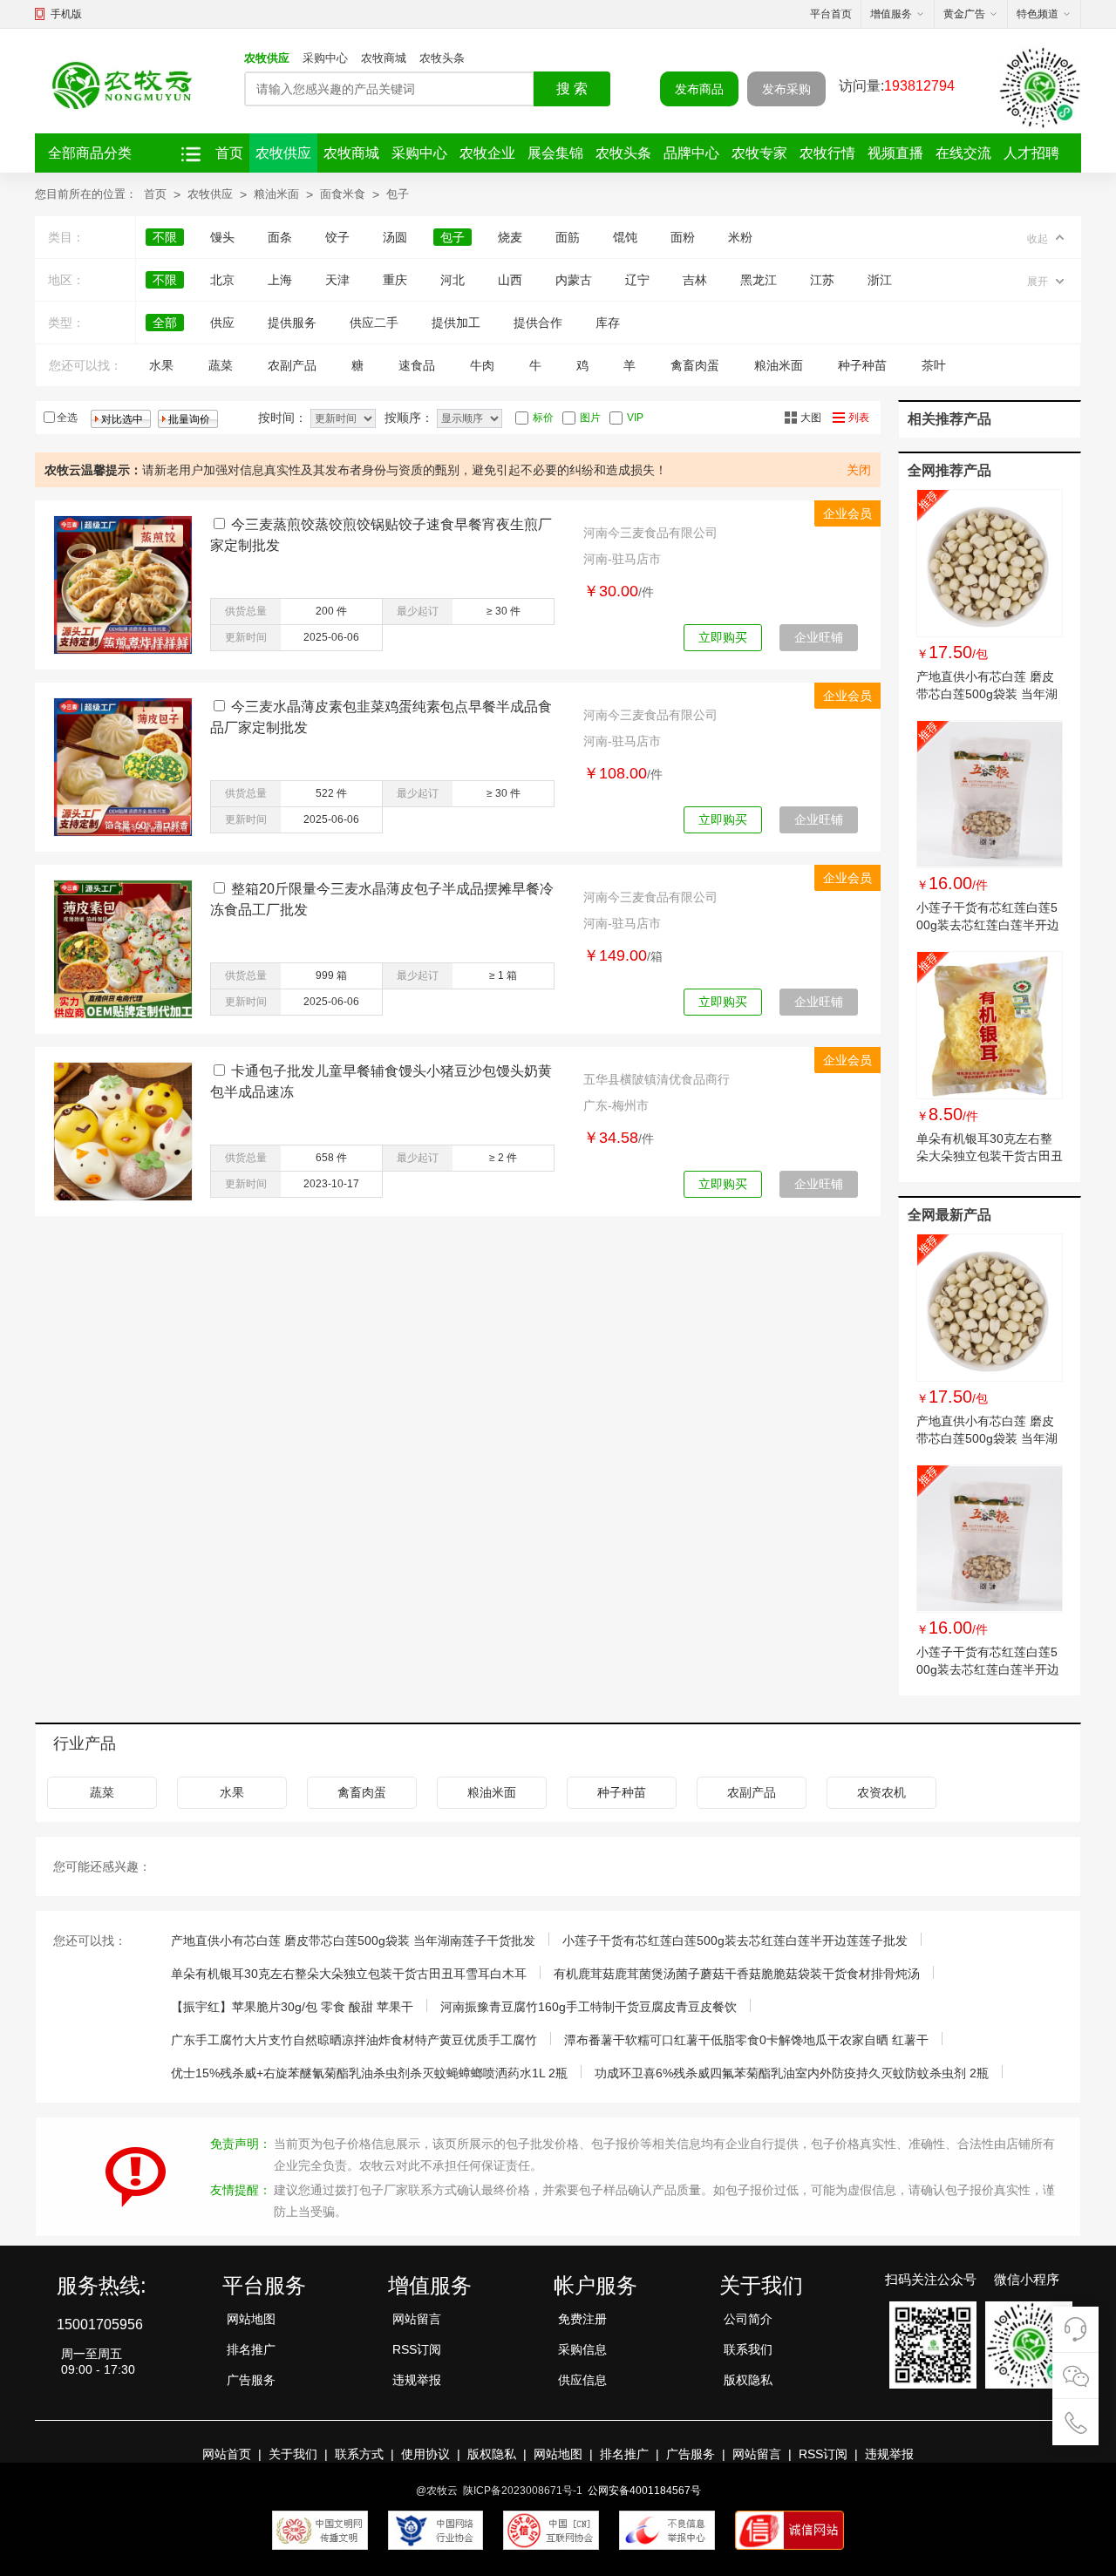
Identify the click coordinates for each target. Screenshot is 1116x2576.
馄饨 (625, 237)
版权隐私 (748, 2380)
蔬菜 (221, 365)
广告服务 (251, 2380)
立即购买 (723, 637)
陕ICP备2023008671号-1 (523, 2491)
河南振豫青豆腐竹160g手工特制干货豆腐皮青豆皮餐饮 (589, 2007)
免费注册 (582, 2319)
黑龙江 (759, 280)
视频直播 (895, 153)
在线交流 (963, 153)
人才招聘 (1031, 153)
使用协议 (425, 2454)
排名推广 (251, 2349)
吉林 (695, 280)
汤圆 (395, 237)
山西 (510, 280)
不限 (165, 237)
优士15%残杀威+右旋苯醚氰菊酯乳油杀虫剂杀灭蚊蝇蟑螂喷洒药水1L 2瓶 (369, 2073)
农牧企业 (487, 153)
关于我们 (293, 2454)
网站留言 (417, 2319)
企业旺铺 (819, 637)
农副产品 (292, 365)
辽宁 (637, 280)
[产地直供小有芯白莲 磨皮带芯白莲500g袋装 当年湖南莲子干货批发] (990, 563)
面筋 (568, 237)
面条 (280, 237)
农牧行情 (827, 153)
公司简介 (748, 2319)
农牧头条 (442, 58)
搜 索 (572, 88)
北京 (222, 280)
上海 (280, 280)
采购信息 (582, 2349)
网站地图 (251, 2319)
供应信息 (582, 2380)
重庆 (395, 280)
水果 (161, 365)
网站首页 (227, 2454)
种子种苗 (862, 365)
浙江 (880, 280)
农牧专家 (759, 153)
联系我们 (748, 2349)
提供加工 (456, 323)
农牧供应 (267, 58)
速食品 (417, 365)
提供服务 (292, 323)
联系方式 (359, 2454)
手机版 (66, 14)
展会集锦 (555, 153)
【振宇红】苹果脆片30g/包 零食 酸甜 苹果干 (292, 2007)
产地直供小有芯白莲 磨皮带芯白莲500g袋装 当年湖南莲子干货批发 (987, 694)
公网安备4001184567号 (644, 2491)
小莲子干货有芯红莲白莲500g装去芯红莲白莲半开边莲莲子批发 (988, 925)
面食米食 (343, 194)
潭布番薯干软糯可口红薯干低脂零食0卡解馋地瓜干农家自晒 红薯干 (746, 2040)
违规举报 (417, 2380)
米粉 (740, 237)
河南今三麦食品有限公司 (650, 533)
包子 (398, 194)
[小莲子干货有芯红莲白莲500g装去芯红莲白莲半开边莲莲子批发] (990, 794)
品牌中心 (691, 153)
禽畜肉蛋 (695, 365)
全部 (165, 323)
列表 (859, 418)
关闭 (859, 470)
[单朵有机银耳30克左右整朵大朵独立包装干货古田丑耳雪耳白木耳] (990, 1025)
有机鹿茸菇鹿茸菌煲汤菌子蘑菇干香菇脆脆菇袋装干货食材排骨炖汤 (737, 1974)
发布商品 (699, 89)
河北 (453, 280)
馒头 (222, 237)
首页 (229, 153)
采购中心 (325, 58)
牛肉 (482, 365)
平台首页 (831, 14)
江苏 (822, 280)
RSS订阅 (417, 2349)
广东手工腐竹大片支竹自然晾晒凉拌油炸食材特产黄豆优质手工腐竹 (354, 2040)
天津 (337, 280)
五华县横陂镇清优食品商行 (657, 1079)
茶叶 (934, 365)
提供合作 (538, 323)
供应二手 (374, 323)
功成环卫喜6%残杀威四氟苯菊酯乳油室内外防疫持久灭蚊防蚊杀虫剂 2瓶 (792, 2073)
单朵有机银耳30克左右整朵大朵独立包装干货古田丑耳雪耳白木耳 (990, 1156)
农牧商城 (384, 58)
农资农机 (881, 1792)
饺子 (337, 237)
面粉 (683, 237)
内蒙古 (574, 280)
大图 (811, 418)
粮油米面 (276, 194)
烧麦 (510, 237)
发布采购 (786, 89)
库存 (608, 323)
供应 (222, 323)
